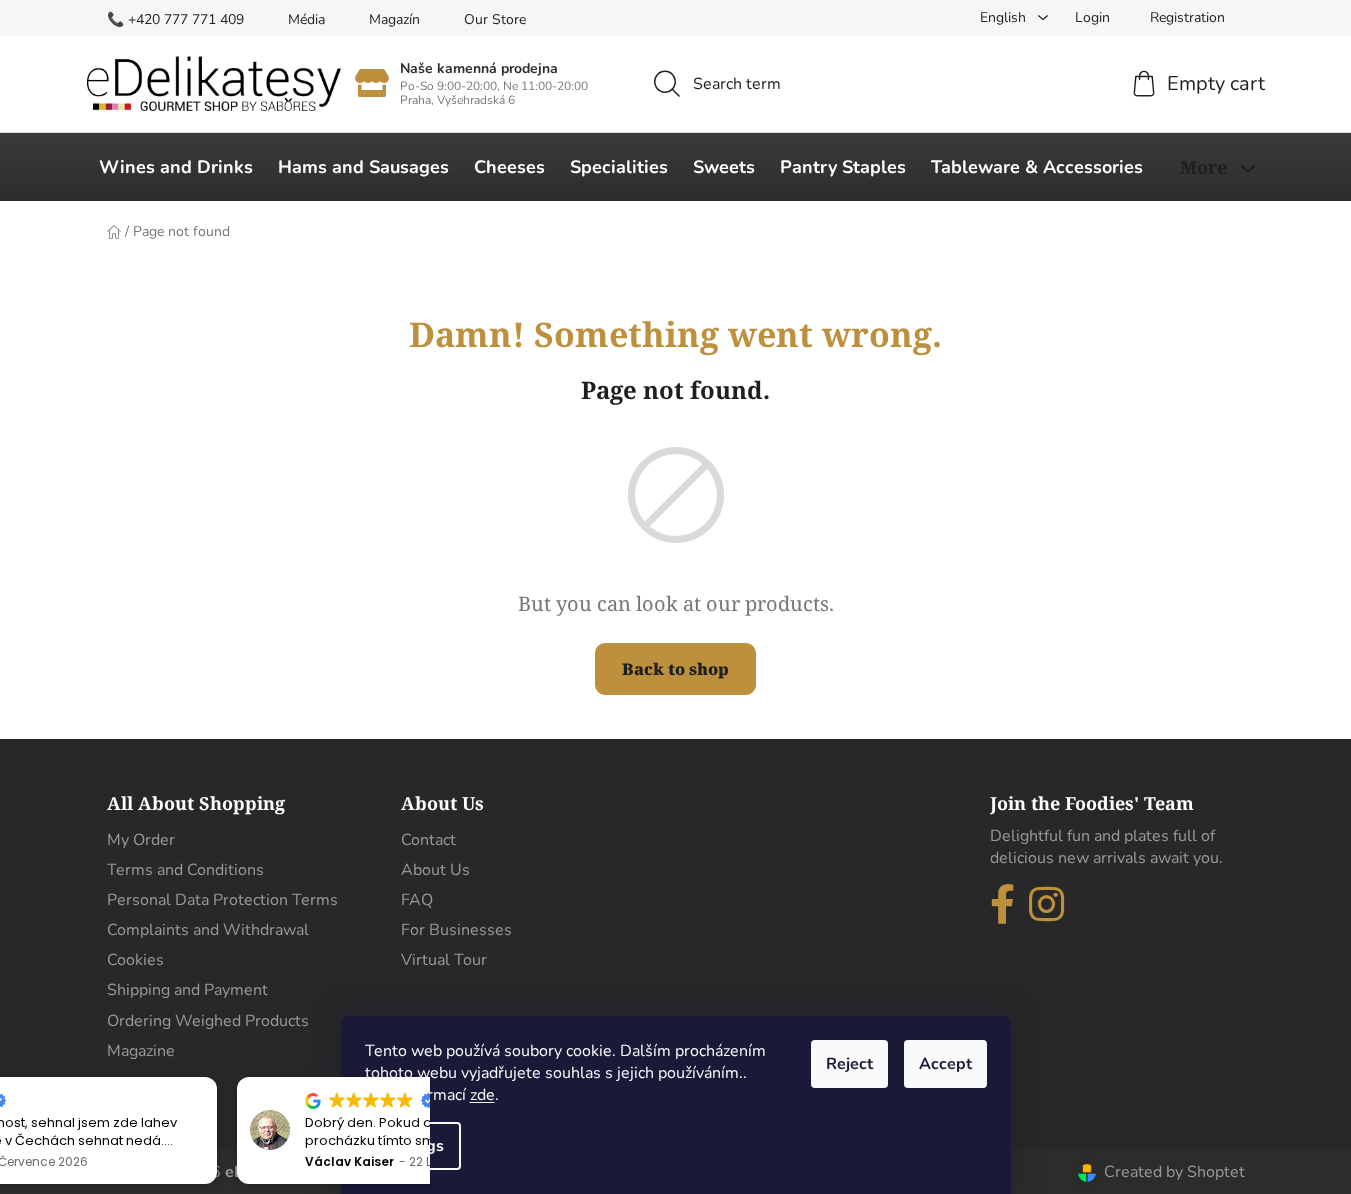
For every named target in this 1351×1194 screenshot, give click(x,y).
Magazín (394, 19)
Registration (1187, 17)
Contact (428, 840)
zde (482, 1095)
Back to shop (675, 669)
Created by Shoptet (1174, 1172)
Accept (945, 1064)
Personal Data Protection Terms (222, 900)
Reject (849, 1064)
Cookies (135, 960)
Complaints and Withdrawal (208, 930)
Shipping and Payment (187, 990)
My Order (141, 840)
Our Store (495, 19)
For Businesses (456, 930)
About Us (435, 870)
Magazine (141, 1051)
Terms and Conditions (185, 870)
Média (306, 19)
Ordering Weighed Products (208, 1021)
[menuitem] (176, 167)
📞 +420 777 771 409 (175, 19)
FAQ (417, 900)
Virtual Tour (444, 960)
